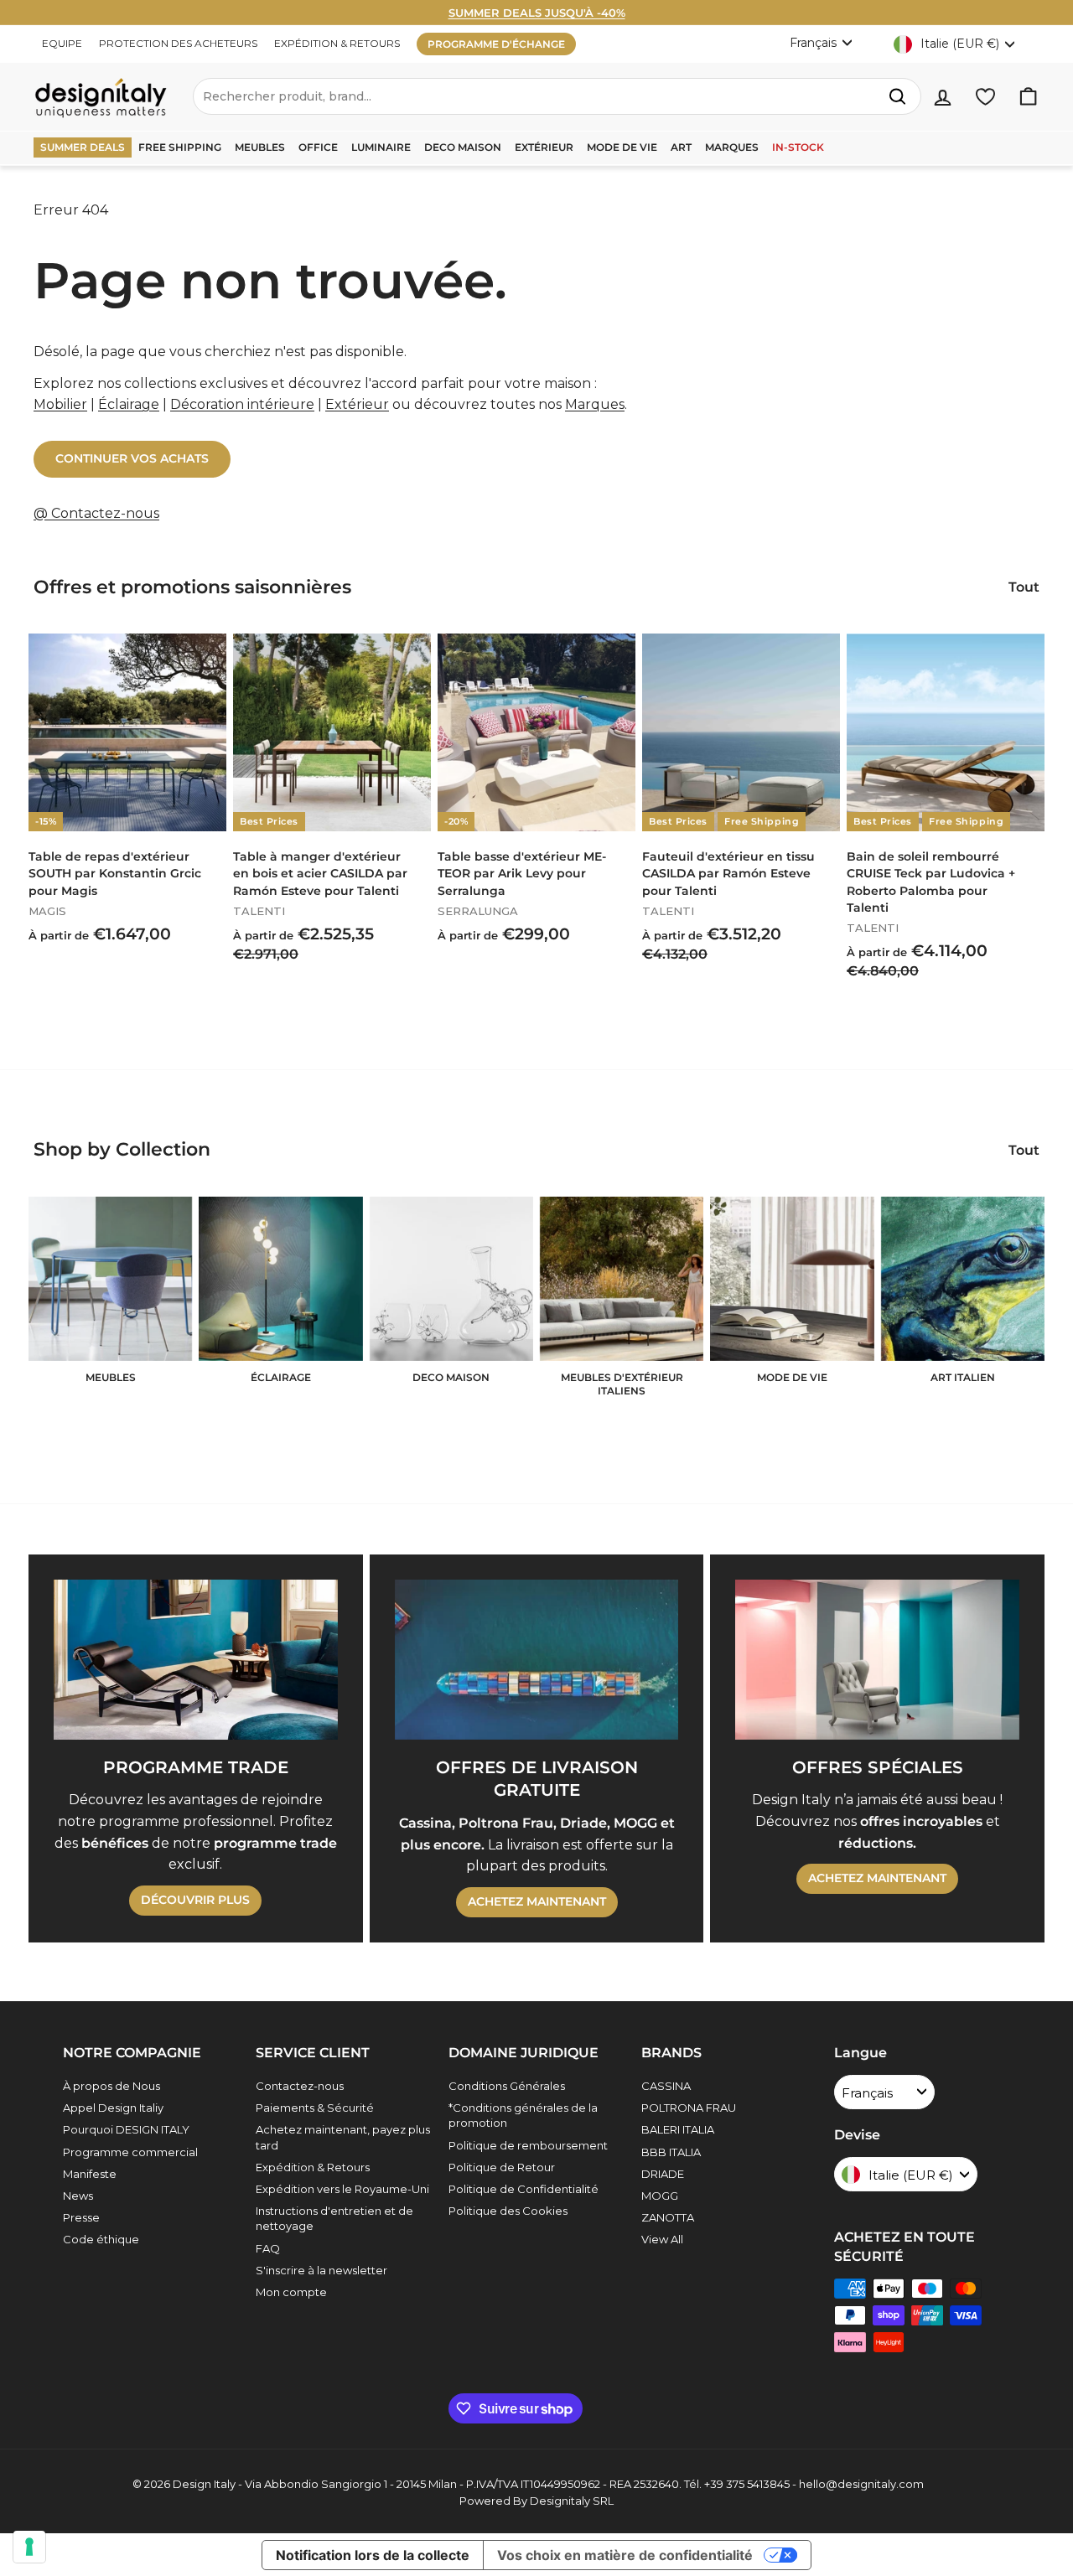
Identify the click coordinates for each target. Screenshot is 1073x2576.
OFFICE (318, 147)
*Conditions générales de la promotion (523, 2115)
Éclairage (129, 404)
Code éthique (101, 2239)
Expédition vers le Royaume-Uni (342, 2189)
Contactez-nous (300, 2086)
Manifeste (90, 2174)
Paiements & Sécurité (315, 2108)
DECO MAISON (463, 147)
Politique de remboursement (528, 2145)
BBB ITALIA (671, 2152)
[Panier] (1028, 97)
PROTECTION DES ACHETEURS (178, 43)
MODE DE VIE (622, 147)
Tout (1024, 587)
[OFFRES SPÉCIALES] (877, 1659)
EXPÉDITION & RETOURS (337, 43)
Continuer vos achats (132, 458)
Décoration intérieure (242, 404)
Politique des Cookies (508, 2211)
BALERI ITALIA (678, 2129)
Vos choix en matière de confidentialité (625, 2555)
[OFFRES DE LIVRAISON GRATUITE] (537, 1659)
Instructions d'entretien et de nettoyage (334, 2218)
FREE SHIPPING (180, 147)
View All (662, 2239)
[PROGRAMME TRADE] (196, 1659)
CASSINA (666, 2086)
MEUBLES (260, 147)
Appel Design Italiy (113, 2108)
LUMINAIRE (381, 147)
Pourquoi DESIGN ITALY (126, 2129)
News (78, 2196)
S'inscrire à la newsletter (321, 2270)
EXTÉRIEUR (544, 147)
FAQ (268, 2248)
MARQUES (732, 147)
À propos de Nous (111, 2086)
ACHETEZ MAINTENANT (537, 1901)
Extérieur (357, 404)
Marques (595, 404)
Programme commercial (130, 2152)
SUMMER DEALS (83, 147)
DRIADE (663, 2174)
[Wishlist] (985, 97)
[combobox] (557, 96)
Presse (81, 2217)
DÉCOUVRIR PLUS (195, 1900)
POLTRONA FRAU (689, 2108)
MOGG (660, 2196)
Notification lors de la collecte (373, 2555)
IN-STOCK (798, 147)
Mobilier (60, 404)
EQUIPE (62, 43)
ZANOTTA (668, 2217)
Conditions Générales (507, 2086)
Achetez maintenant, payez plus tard (343, 2137)
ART (681, 147)
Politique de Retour (502, 2167)
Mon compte (291, 2292)
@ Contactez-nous (96, 513)
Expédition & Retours (313, 2167)
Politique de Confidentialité (524, 2189)
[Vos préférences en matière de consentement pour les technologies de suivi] (29, 2547)
